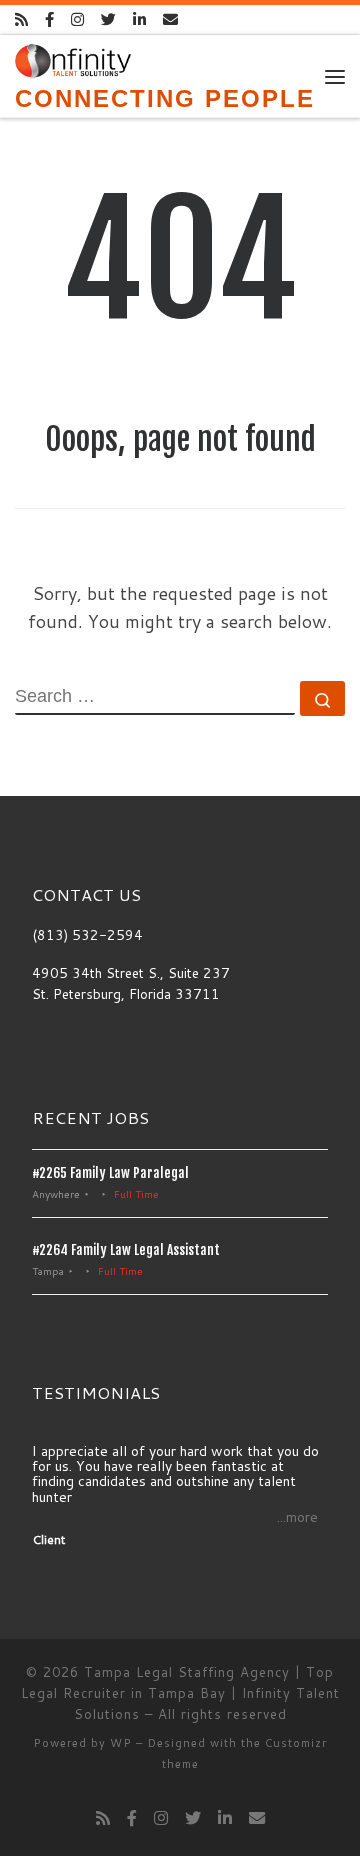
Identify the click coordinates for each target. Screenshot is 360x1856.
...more (297, 1517)
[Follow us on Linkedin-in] (139, 19)
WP (121, 1743)
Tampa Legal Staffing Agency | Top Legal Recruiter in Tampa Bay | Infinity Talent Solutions (180, 1693)
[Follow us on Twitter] (108, 19)
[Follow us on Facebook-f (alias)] (49, 19)
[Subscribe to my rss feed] (21, 19)
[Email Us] (170, 19)
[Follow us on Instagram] (77, 19)
